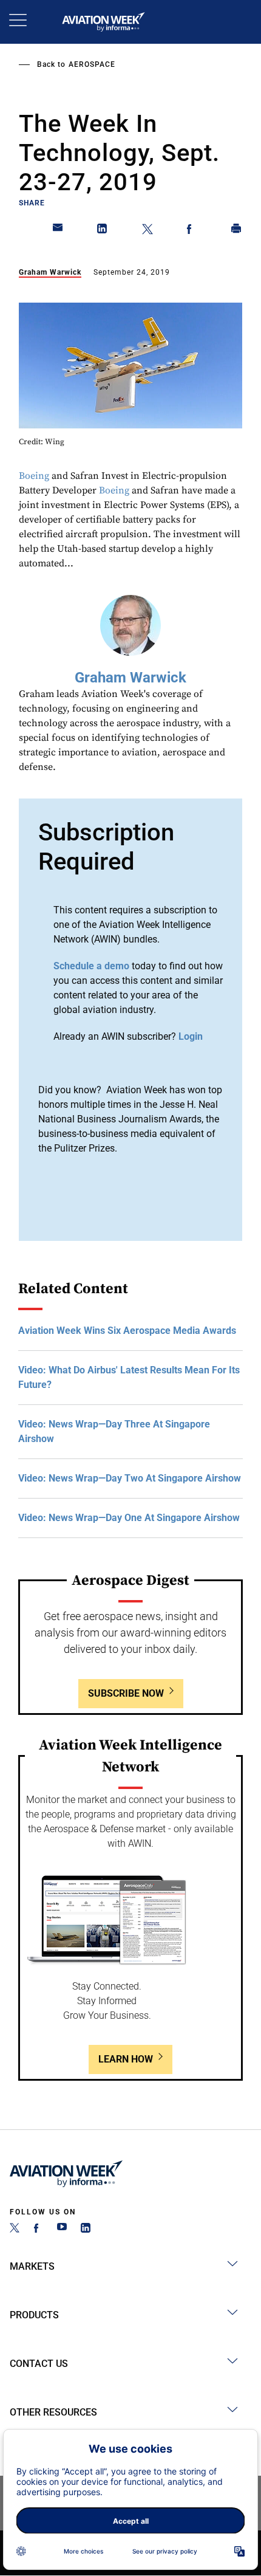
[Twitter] (15, 2229)
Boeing (34, 476)
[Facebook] (38, 2229)
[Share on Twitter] (147, 231)
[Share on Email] (58, 231)
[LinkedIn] (86, 2229)
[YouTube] (62, 2229)
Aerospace (92, 64)
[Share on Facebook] (192, 231)
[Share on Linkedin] (103, 231)
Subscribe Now (126, 1693)
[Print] (237, 231)
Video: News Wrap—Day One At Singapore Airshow (129, 1518)
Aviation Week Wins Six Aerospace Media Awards (127, 1331)
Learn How (126, 2059)
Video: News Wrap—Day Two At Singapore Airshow (130, 1478)
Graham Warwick (50, 272)
